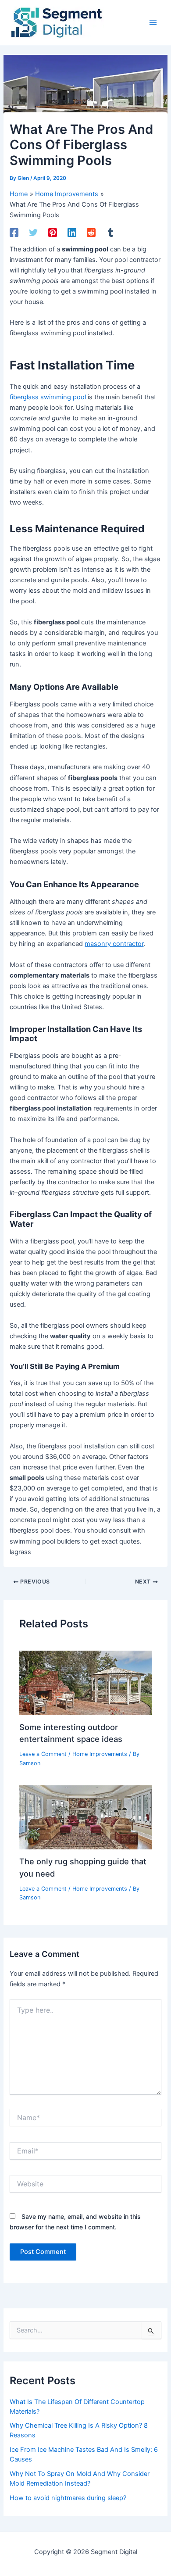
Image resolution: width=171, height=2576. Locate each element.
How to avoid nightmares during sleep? (68, 2498)
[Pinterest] (53, 233)
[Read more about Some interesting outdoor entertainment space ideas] (85, 1682)
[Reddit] (91, 233)
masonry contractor (114, 944)
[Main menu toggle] (153, 22)
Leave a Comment (43, 1754)
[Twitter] (33, 233)
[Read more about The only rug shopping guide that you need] (85, 1817)
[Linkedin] (72, 233)
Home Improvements (100, 1754)
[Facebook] (14, 233)
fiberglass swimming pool (48, 397)
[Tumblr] (110, 233)
